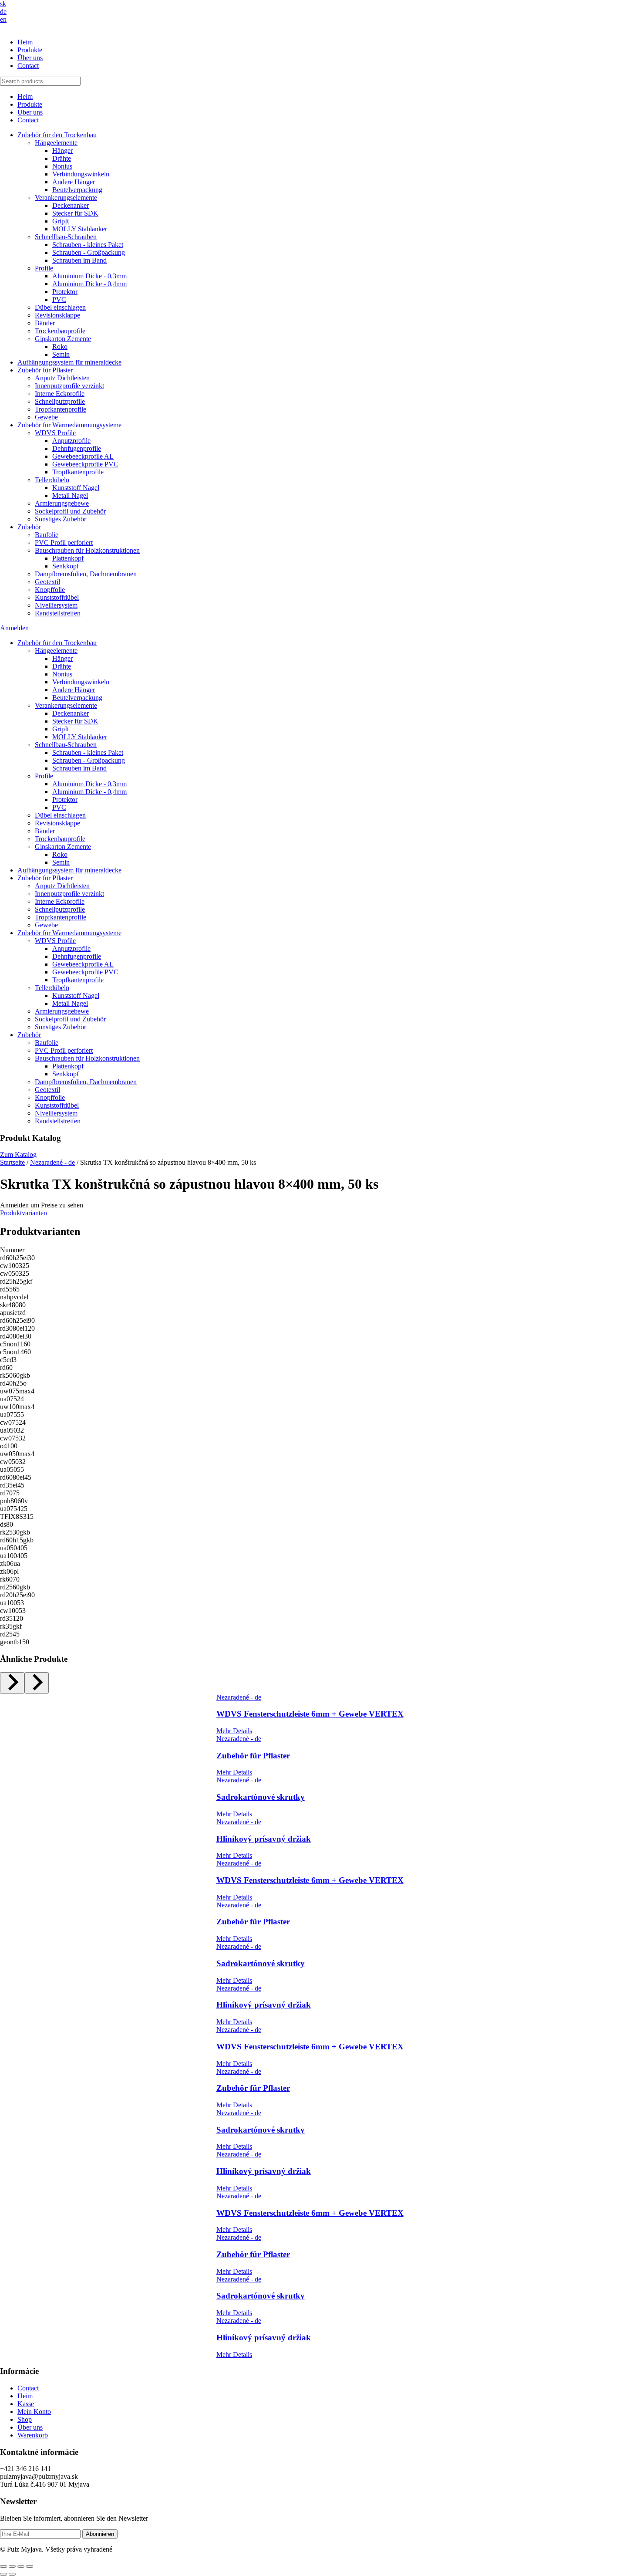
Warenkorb (33, 2435)
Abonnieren (100, 2534)
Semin (61, 354)
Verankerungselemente (66, 198)
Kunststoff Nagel (76, 488)
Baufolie (47, 535)
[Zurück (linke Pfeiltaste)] (3, 2574)
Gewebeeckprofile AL (83, 456)
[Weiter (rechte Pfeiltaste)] (12, 2574)
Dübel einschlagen (60, 307)
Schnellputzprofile (60, 401)
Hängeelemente (56, 143)
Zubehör (29, 527)
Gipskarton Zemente (63, 339)
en (3, 19)
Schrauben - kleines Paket (88, 245)
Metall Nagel (70, 495)
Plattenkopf (68, 558)
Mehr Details (234, 1731)
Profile (44, 268)
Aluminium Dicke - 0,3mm (89, 276)
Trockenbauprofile (60, 331)
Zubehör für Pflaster (45, 370)
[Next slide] (37, 1683)
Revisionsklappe (57, 315)
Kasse (26, 2404)
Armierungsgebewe (62, 503)
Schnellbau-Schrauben (66, 237)
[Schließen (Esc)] (30, 2566)
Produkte (30, 50)
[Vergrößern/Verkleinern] (3, 2566)
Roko (60, 347)
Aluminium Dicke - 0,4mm (89, 284)
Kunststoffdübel (57, 597)
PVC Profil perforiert (64, 543)
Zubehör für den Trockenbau (57, 135)
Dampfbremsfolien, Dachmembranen (86, 574)
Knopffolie (50, 590)
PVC (59, 299)
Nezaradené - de (52, 1162)
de (3, 12)
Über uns (30, 58)
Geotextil (47, 582)
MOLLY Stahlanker (80, 229)
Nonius (62, 166)
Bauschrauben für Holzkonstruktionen (87, 550)
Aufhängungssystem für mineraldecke (69, 362)
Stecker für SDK (75, 213)
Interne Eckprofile (60, 394)
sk (3, 4)
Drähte (62, 158)
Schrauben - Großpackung (89, 252)
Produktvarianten (24, 1213)
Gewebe (46, 417)
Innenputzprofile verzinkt (69, 386)
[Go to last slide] (12, 1683)
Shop (25, 2419)
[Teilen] (21, 2566)
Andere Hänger (74, 182)
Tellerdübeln (52, 480)
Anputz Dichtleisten (62, 378)
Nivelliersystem (56, 605)
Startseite (12, 1162)
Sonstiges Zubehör (61, 519)
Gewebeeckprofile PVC (85, 464)
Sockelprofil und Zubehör (70, 511)
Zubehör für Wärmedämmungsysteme (69, 425)
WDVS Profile (55, 433)
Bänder (45, 323)
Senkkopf (66, 566)
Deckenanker (71, 205)
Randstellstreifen (58, 613)
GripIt (61, 221)
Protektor (65, 292)
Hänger (62, 150)
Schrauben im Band (79, 260)
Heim (25, 42)
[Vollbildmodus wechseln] (12, 2566)
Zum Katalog (18, 1154)
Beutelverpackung (77, 190)
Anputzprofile (71, 441)
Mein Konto (34, 2412)
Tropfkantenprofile (61, 409)
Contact (28, 66)
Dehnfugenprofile (77, 448)
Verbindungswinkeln (81, 174)
